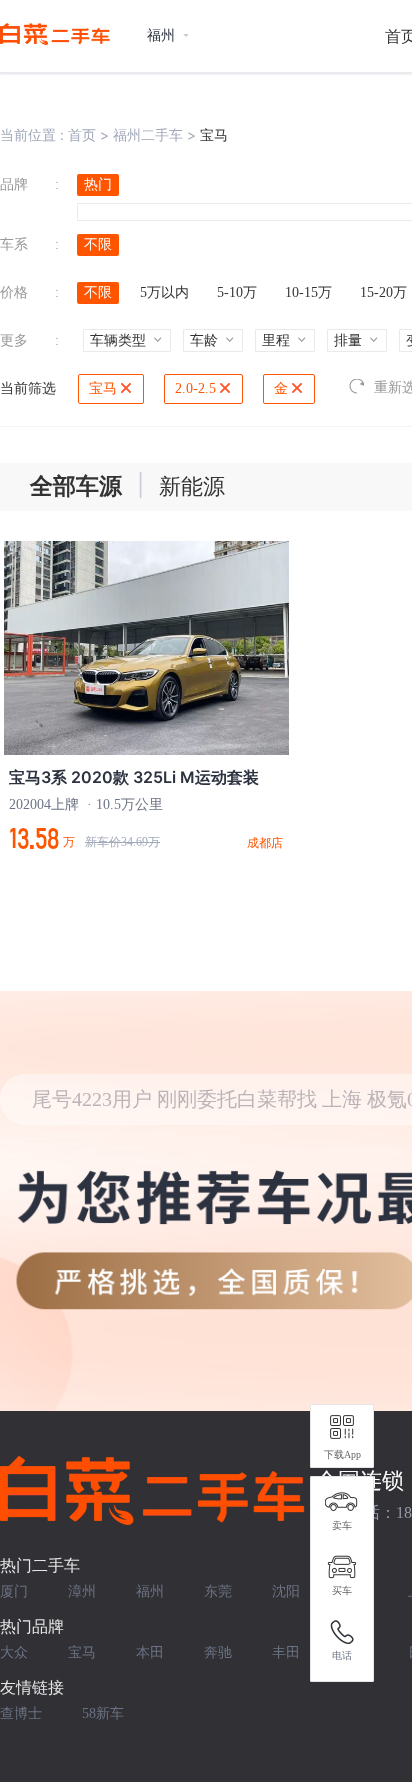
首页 (82, 134)
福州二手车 (148, 134)
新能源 (192, 486)
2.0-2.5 (195, 388)
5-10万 (237, 292)
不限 (98, 244)
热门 (98, 184)
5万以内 (164, 292)
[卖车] (342, 1502)
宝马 (103, 388)
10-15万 (308, 292)
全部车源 (76, 486)
